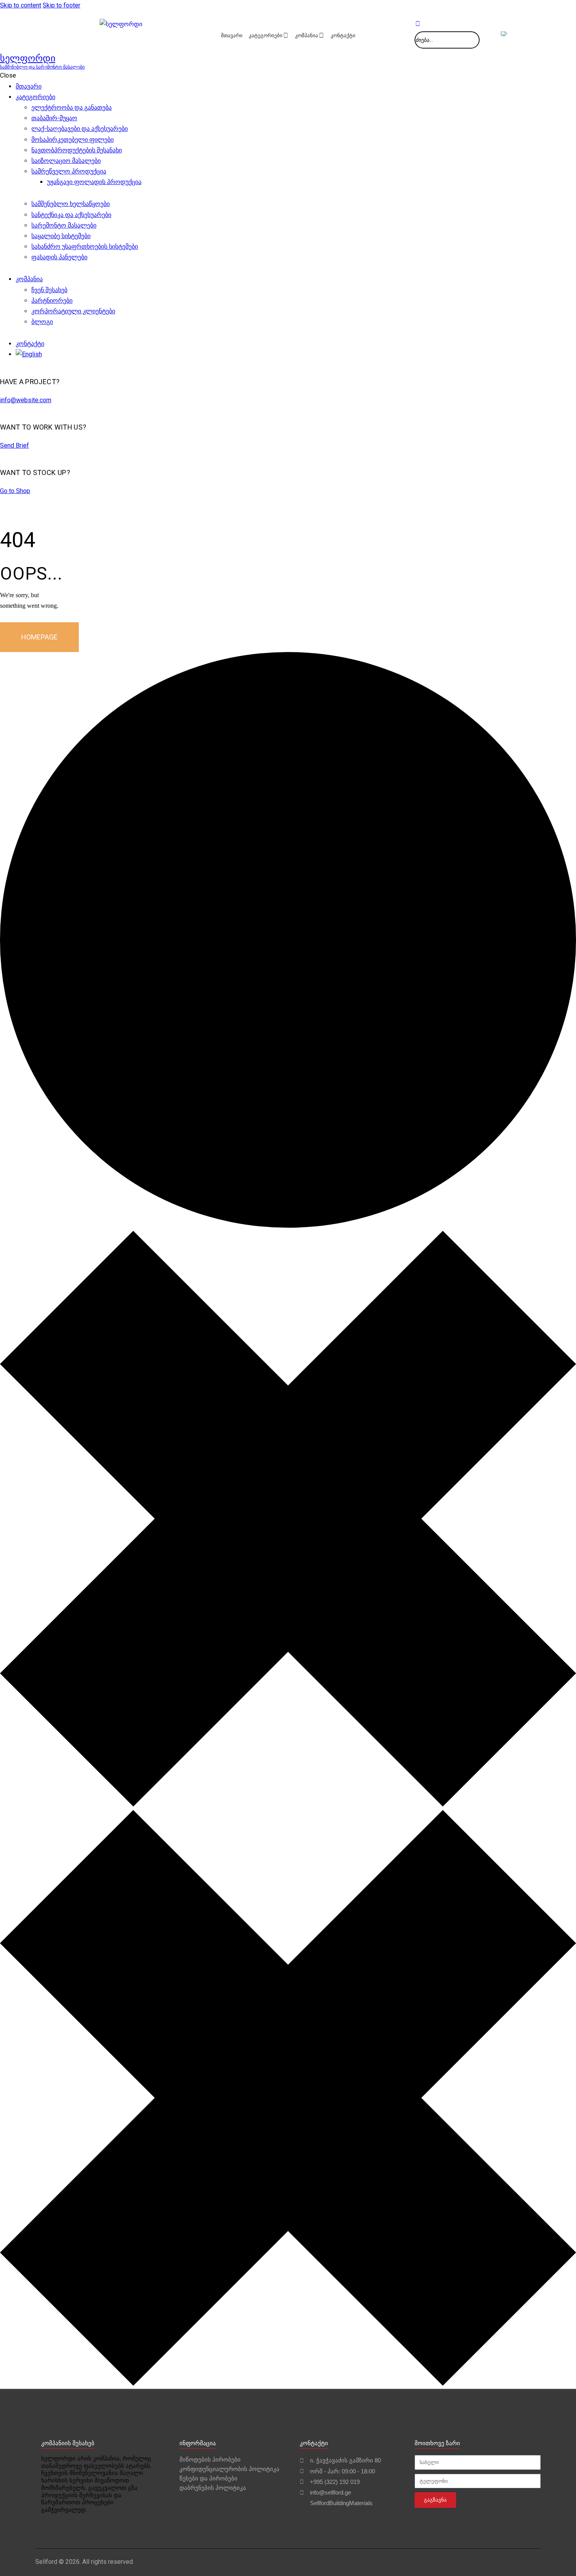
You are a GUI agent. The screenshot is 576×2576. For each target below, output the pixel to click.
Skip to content (21, 5)
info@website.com (26, 400)
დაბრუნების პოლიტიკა (213, 2488)
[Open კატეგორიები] (286, 36)
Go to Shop (15, 491)
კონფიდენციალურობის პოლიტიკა (229, 2469)
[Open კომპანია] (321, 36)
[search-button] (418, 24)
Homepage (39, 637)
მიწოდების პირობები (210, 2459)
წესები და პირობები (208, 2478)
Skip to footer (62, 5)
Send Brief (14, 445)
